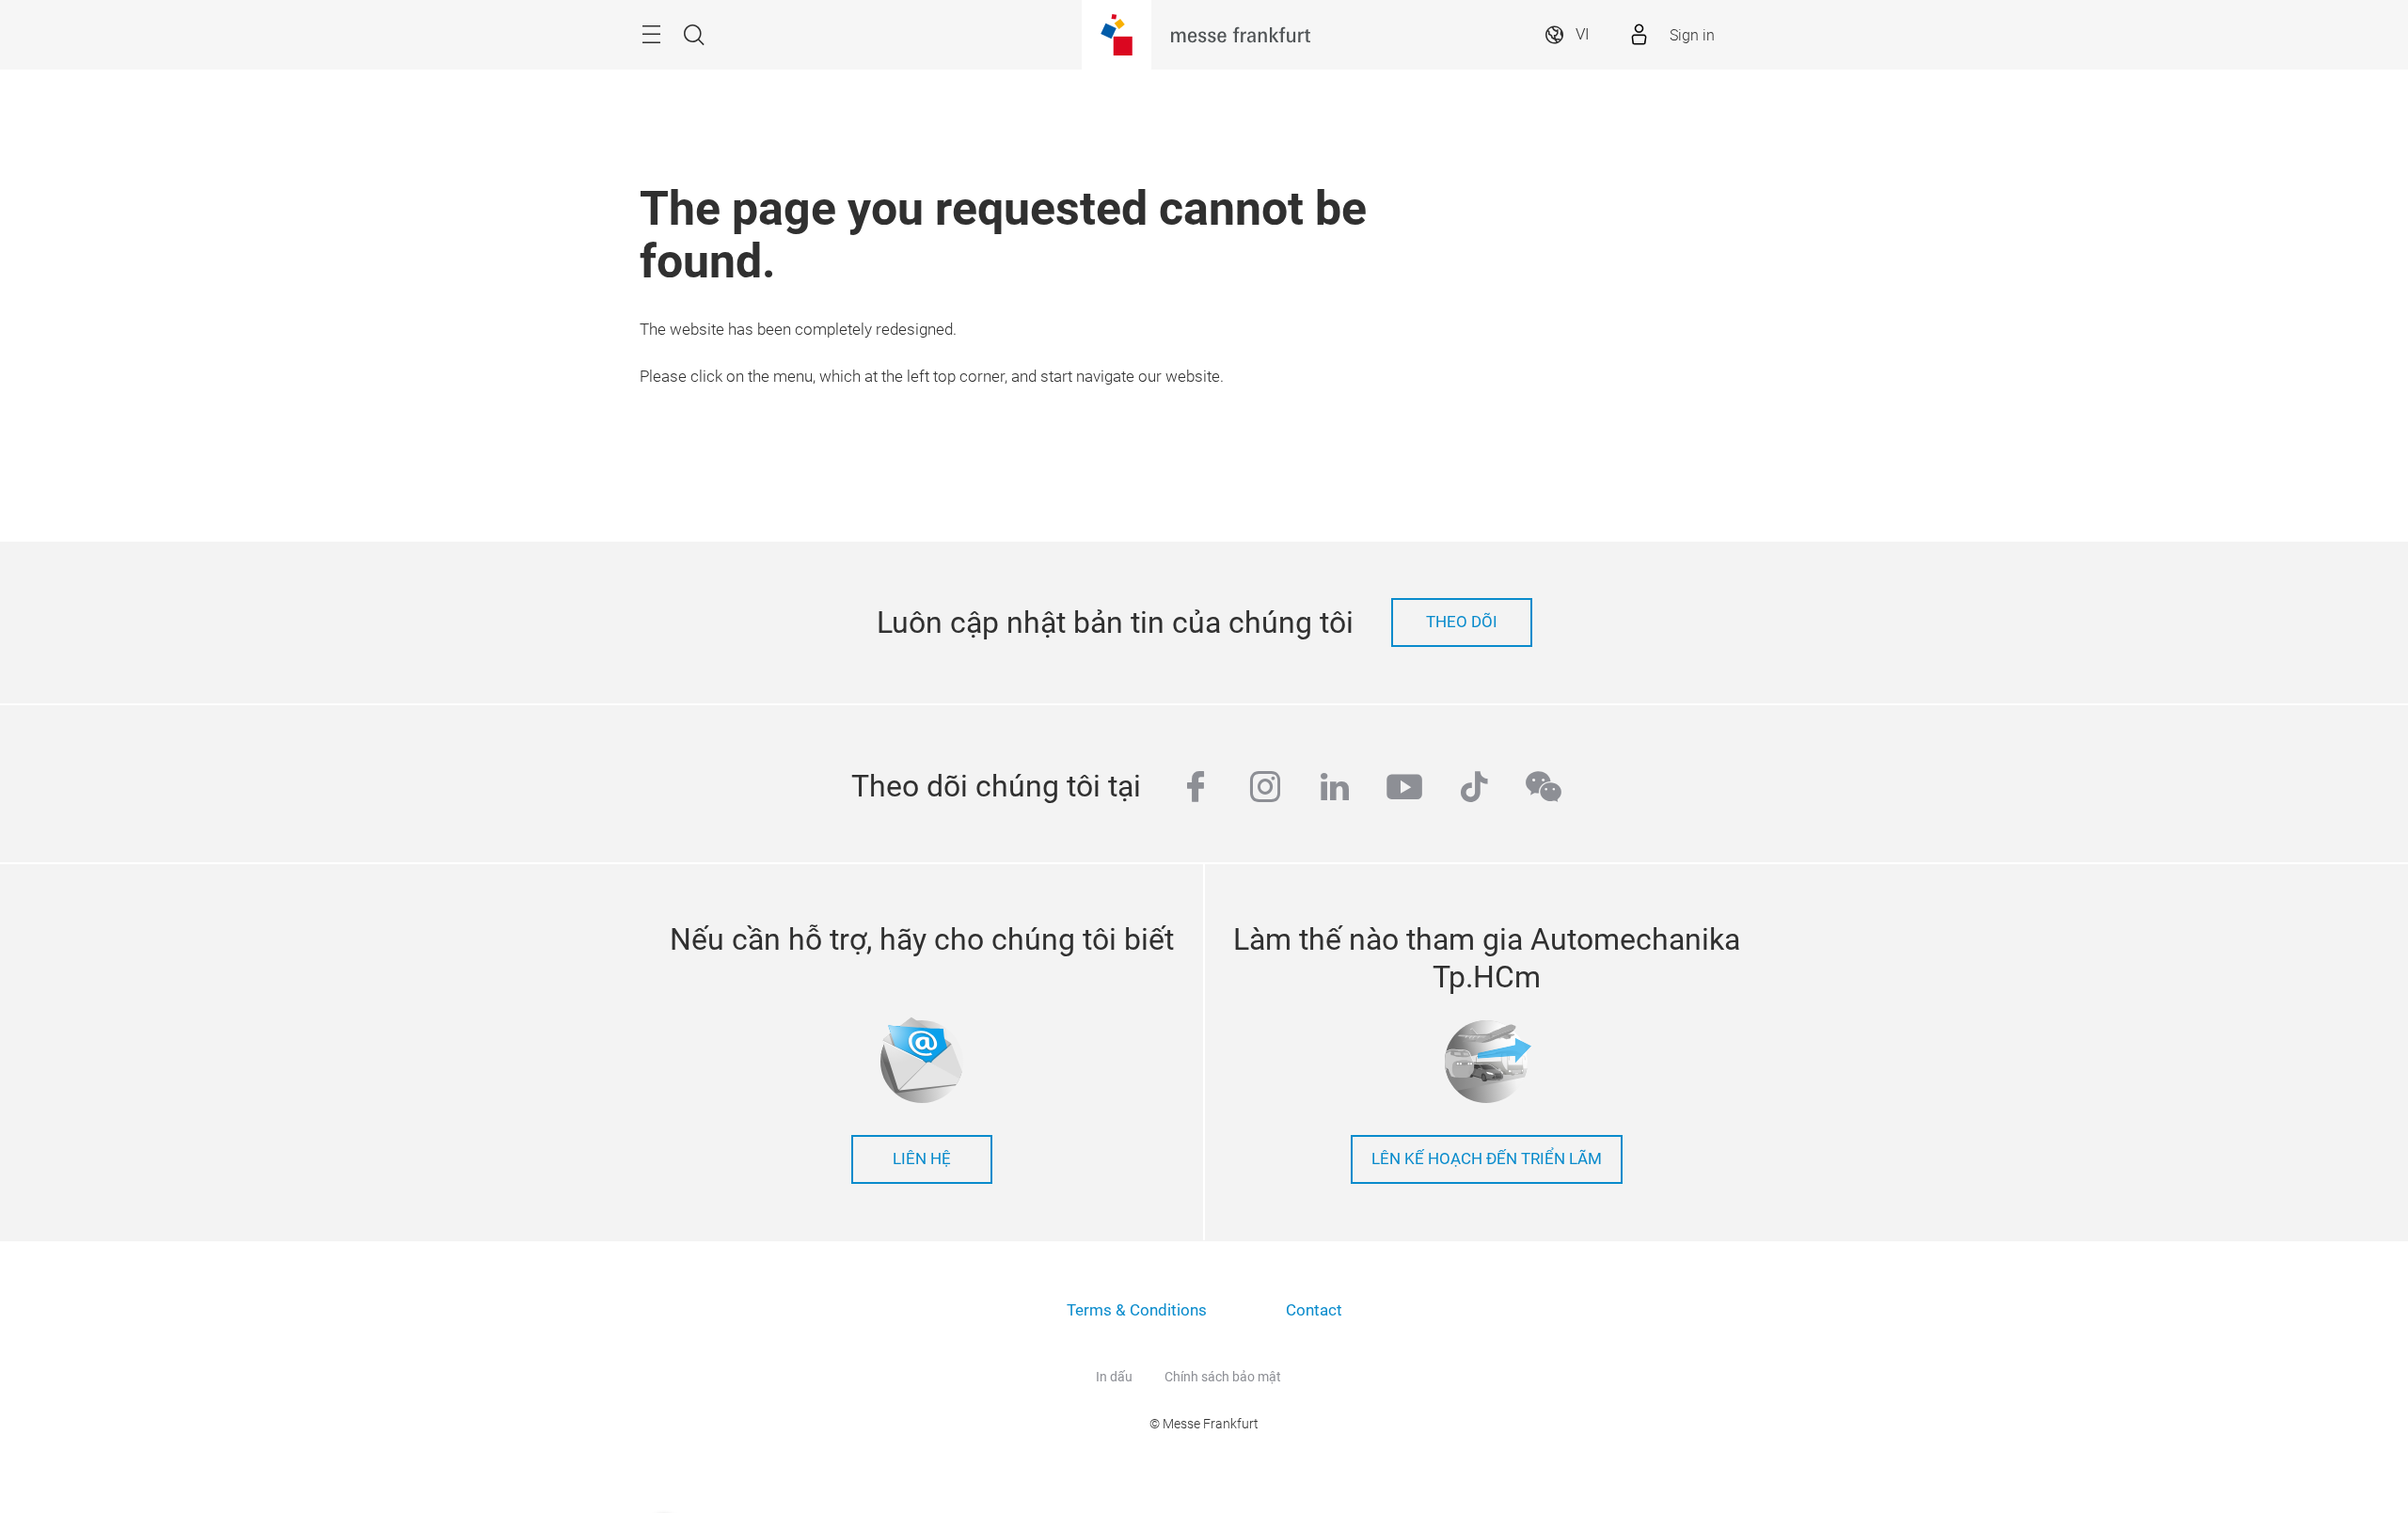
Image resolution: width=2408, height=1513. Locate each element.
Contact (1314, 1310)
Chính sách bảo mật (1223, 1377)
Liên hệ (922, 1159)
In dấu (1114, 1377)
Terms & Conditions (1137, 1310)
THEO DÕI (1462, 622)
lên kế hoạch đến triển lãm (1487, 1159)
